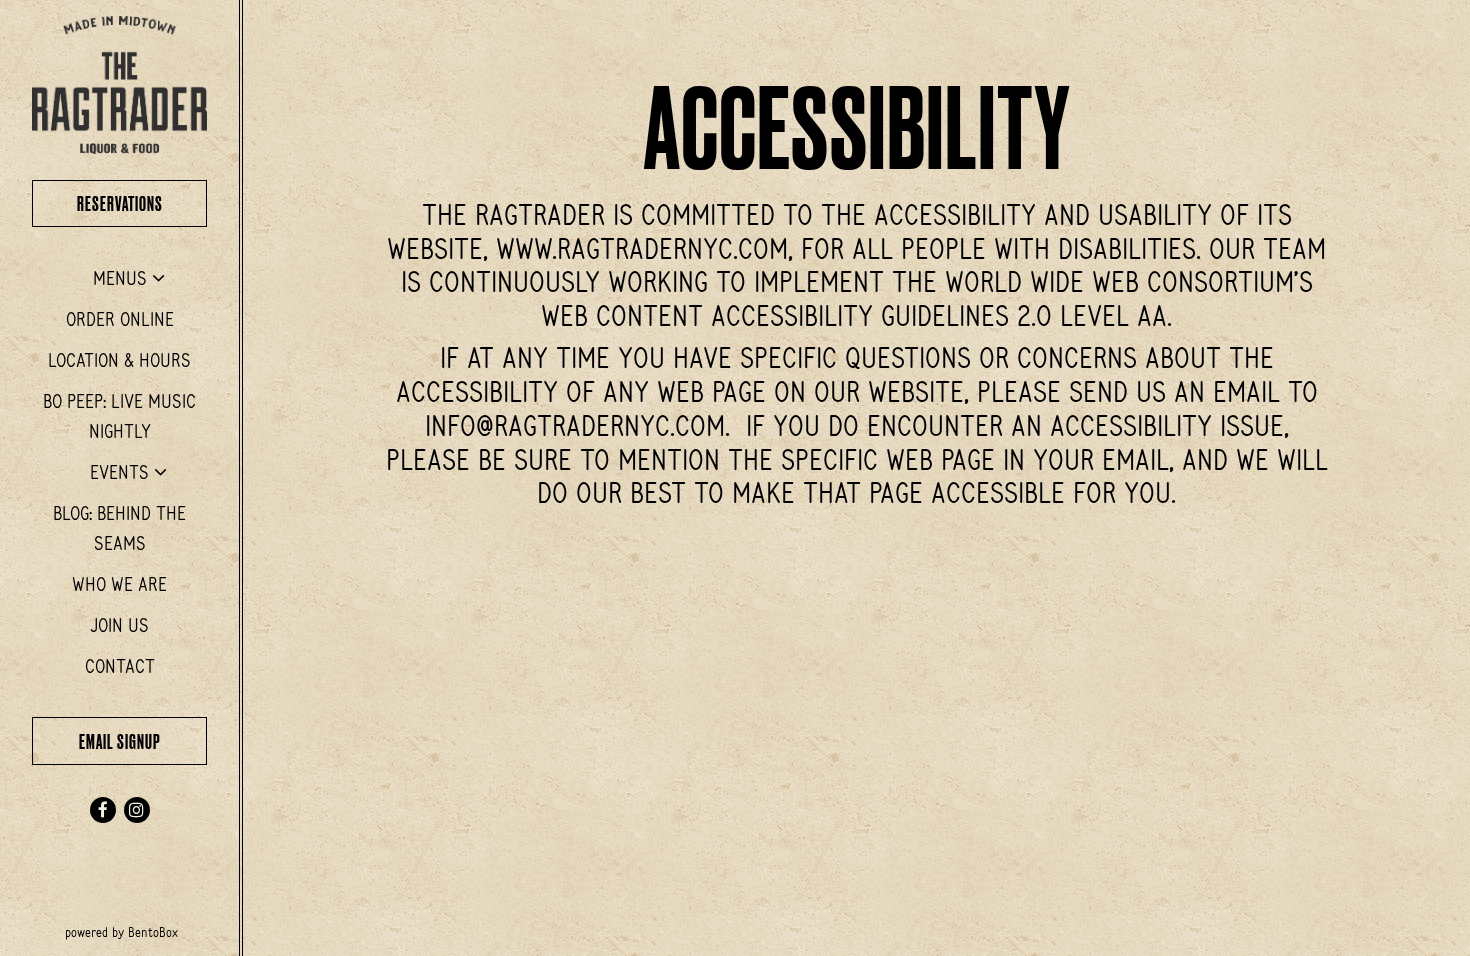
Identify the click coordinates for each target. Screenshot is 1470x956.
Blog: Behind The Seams (119, 528)
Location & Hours (119, 360)
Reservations (142, 203)
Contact (120, 666)
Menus (120, 278)
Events (119, 472)
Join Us (119, 625)
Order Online (124, 318)
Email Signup (143, 741)
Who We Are (119, 584)
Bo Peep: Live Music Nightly (119, 416)
